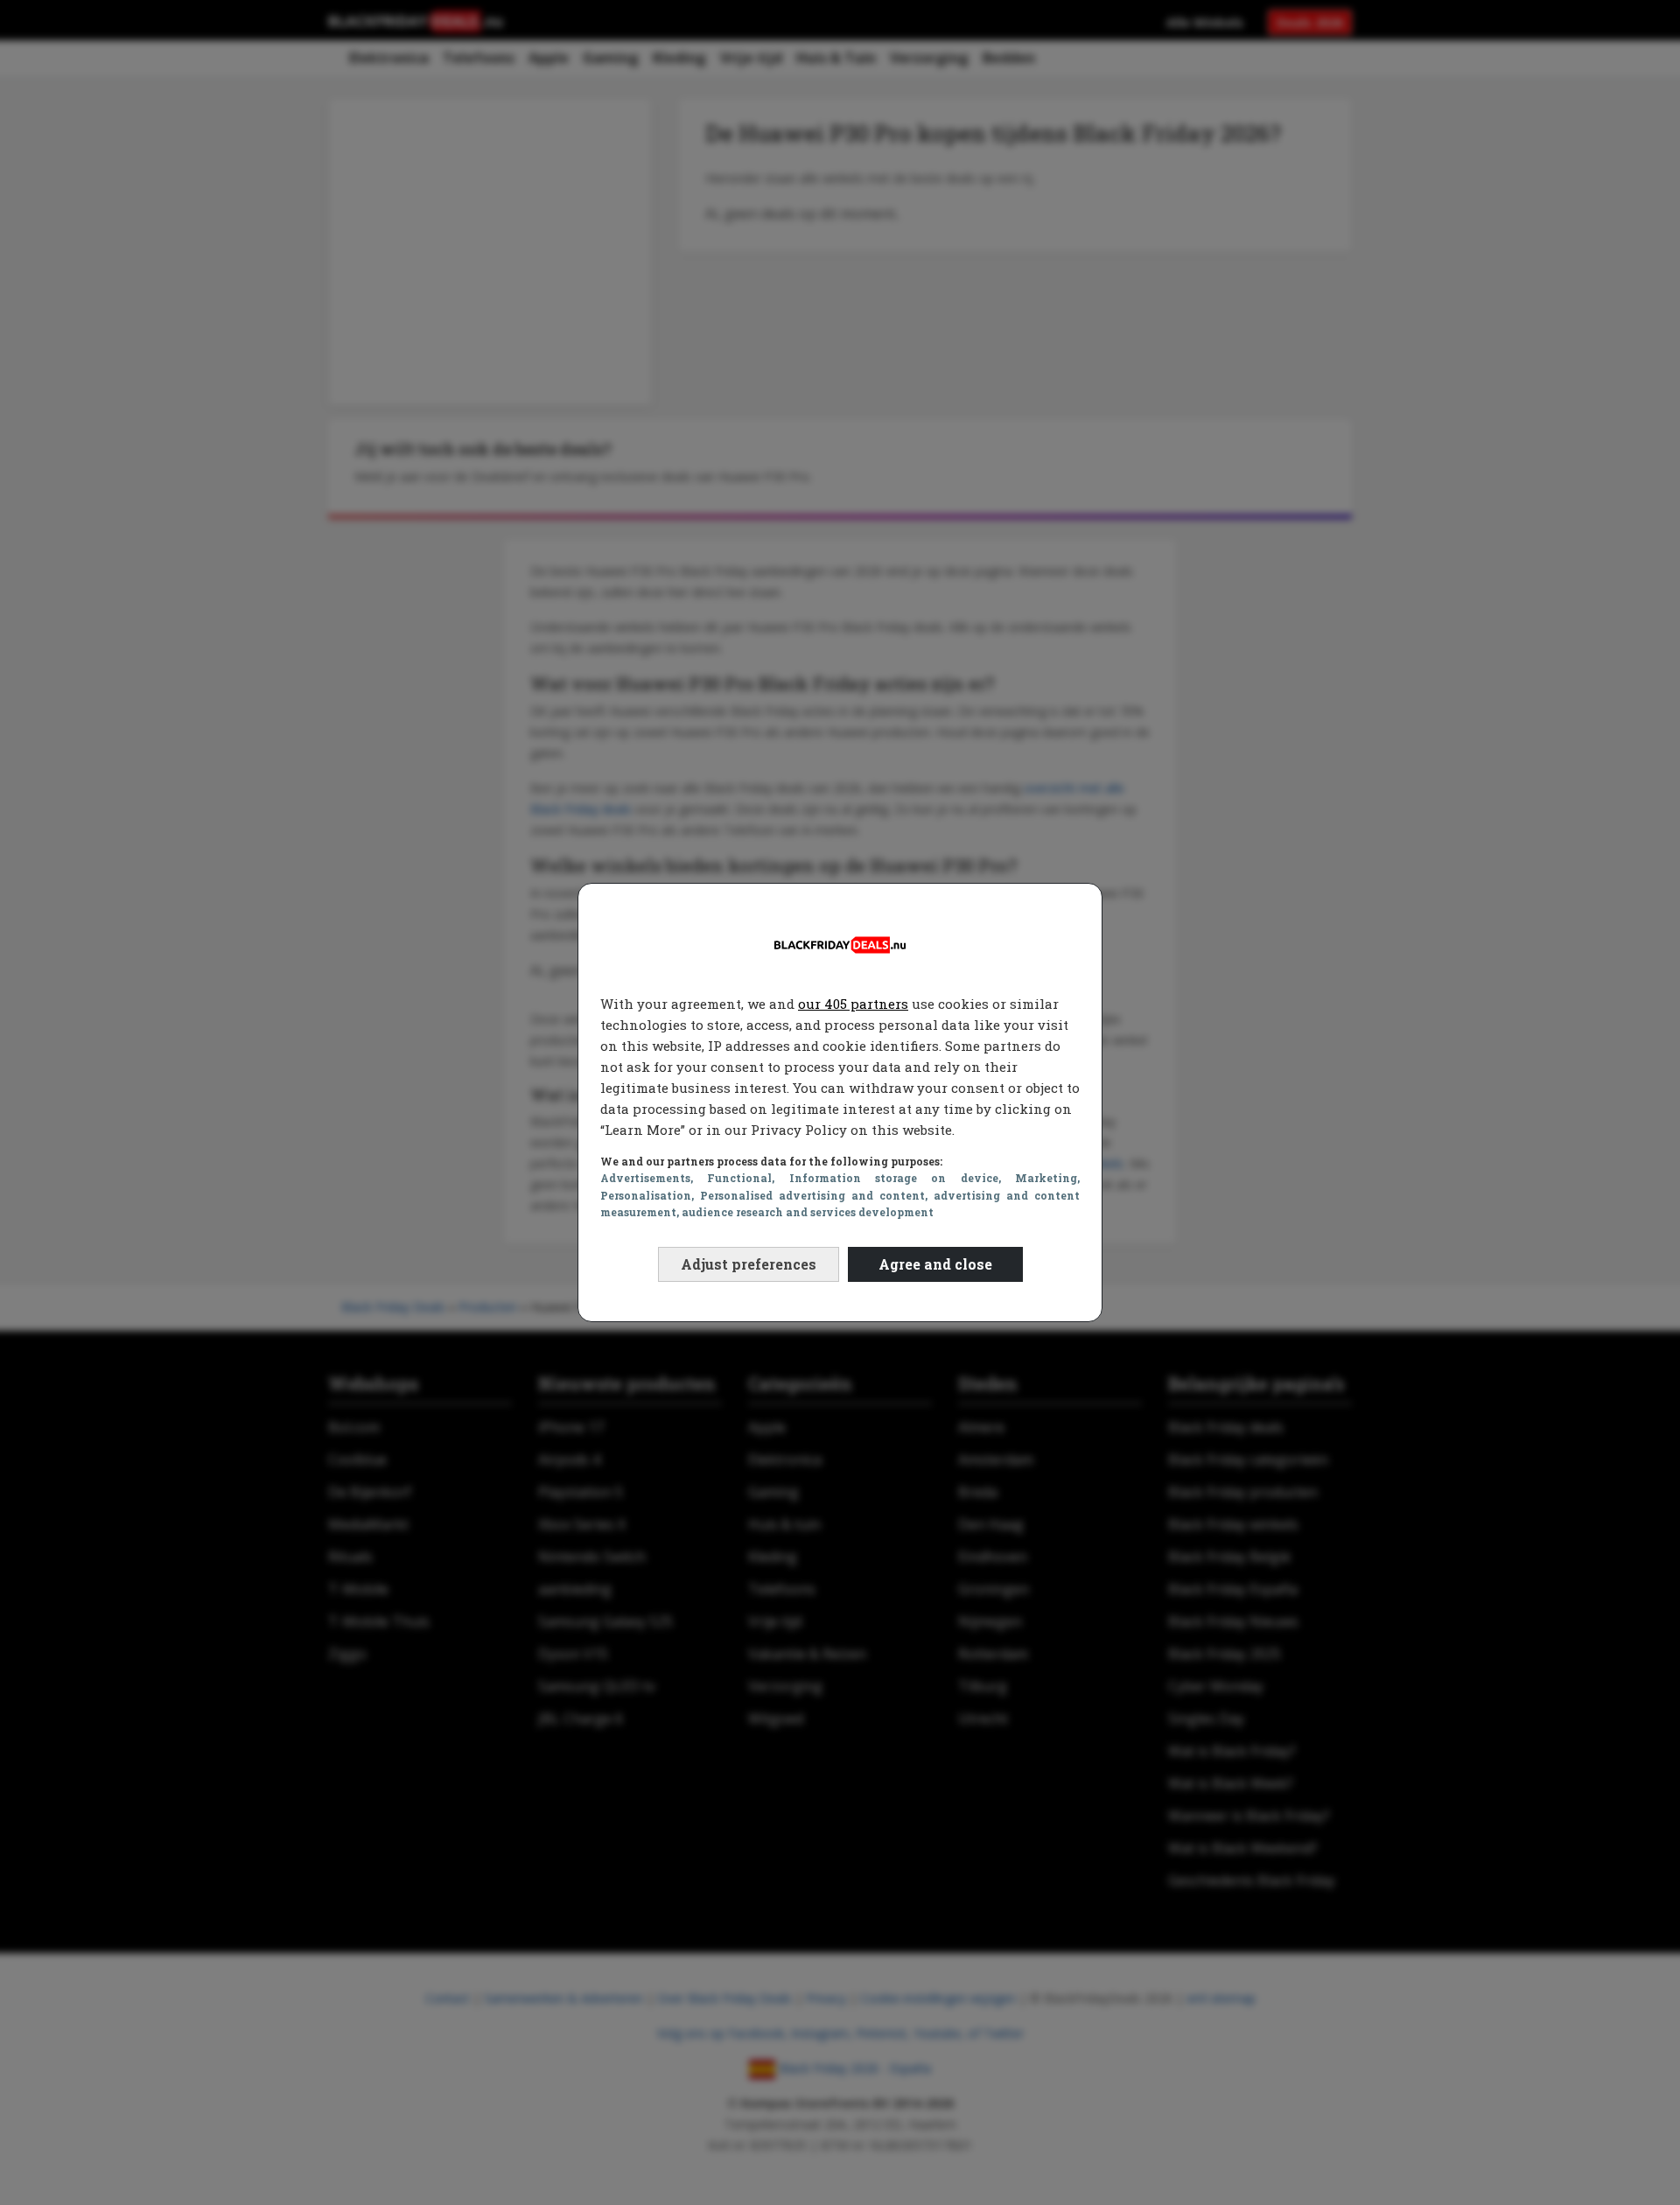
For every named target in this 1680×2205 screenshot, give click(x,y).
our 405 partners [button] (853, 1004)
